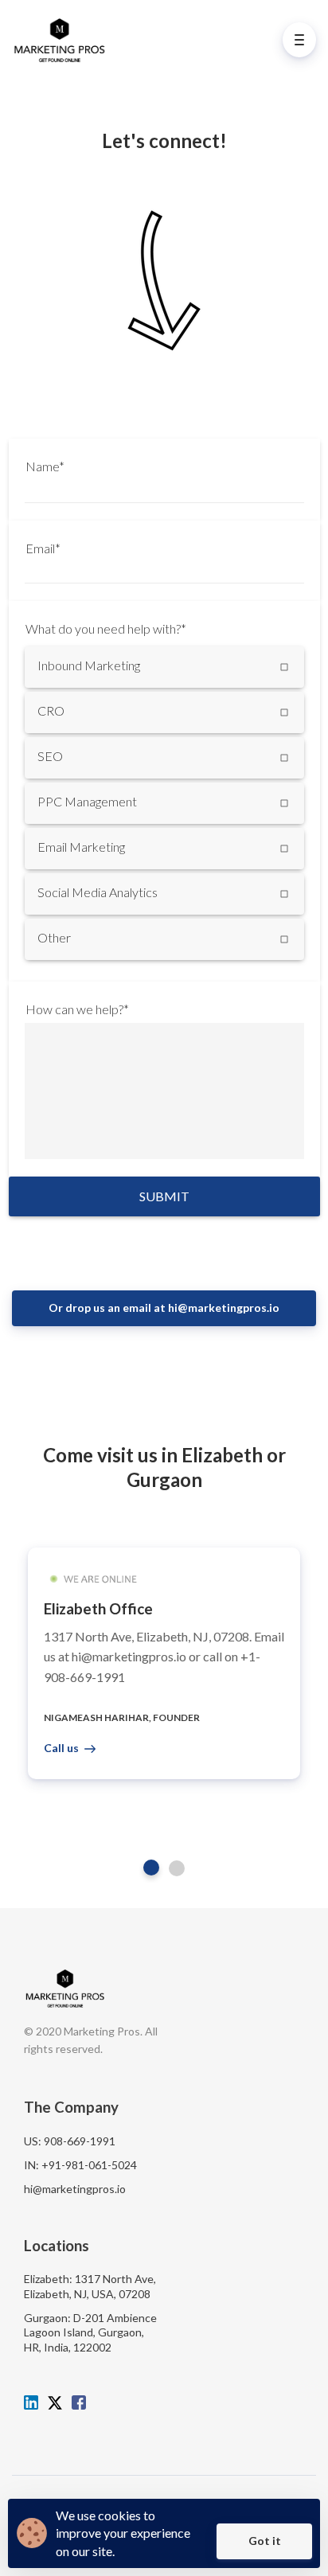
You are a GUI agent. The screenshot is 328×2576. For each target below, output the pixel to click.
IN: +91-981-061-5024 (80, 2165)
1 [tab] (151, 1868)
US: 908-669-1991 (70, 2141)
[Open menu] (299, 40)
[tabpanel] (164, 1663)
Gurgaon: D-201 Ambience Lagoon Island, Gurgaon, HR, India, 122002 (90, 2332)
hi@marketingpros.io (75, 2189)
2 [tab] (177, 1868)
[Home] (63, 39)
